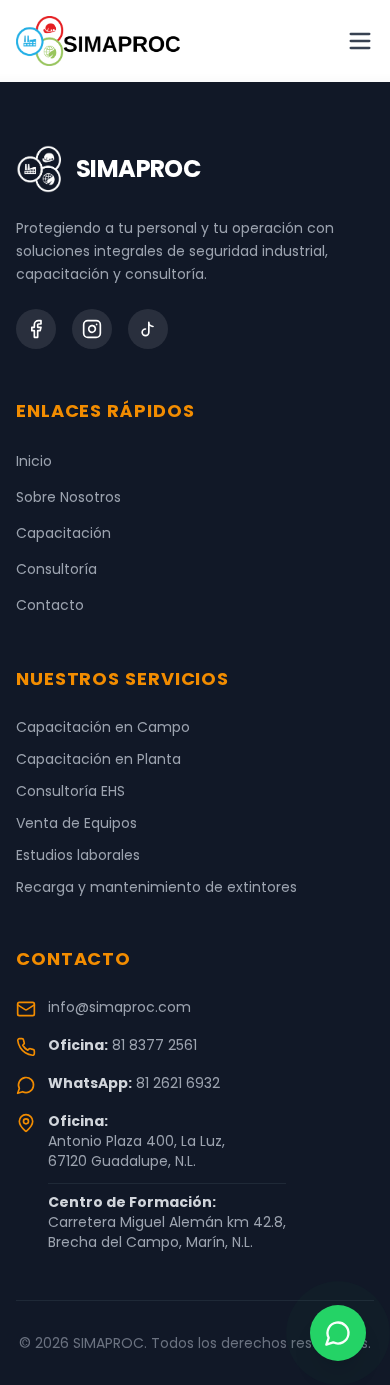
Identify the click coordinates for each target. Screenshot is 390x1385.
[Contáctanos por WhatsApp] (338, 1333)
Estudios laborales (78, 855)
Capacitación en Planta (98, 759)
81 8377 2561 (154, 1045)
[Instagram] (92, 329)
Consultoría (56, 569)
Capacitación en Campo (103, 727)
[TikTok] (148, 329)
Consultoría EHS (70, 791)
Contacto (50, 605)
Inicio (34, 461)
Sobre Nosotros (68, 497)
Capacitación (63, 533)
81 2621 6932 (178, 1083)
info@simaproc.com (119, 1007)
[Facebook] (36, 329)
